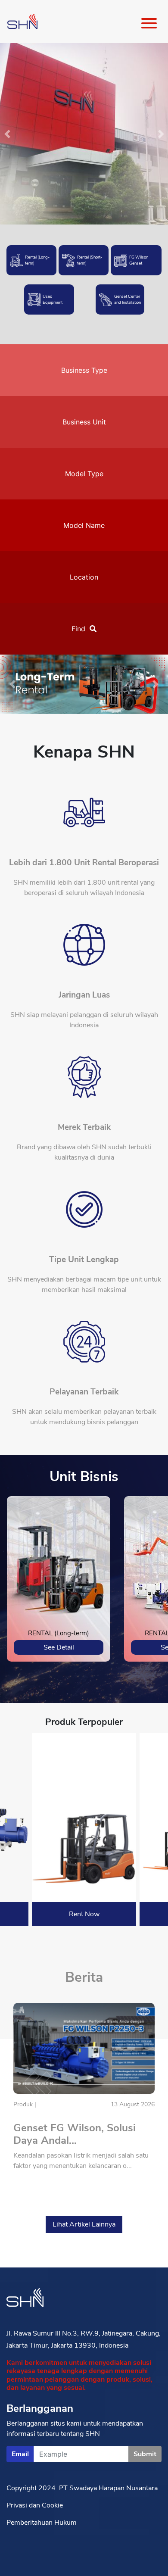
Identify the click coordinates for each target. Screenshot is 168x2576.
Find (78, 629)
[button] (13, 684)
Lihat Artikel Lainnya (84, 2224)
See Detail (59, 1647)
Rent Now (84, 1914)
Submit (145, 2454)
